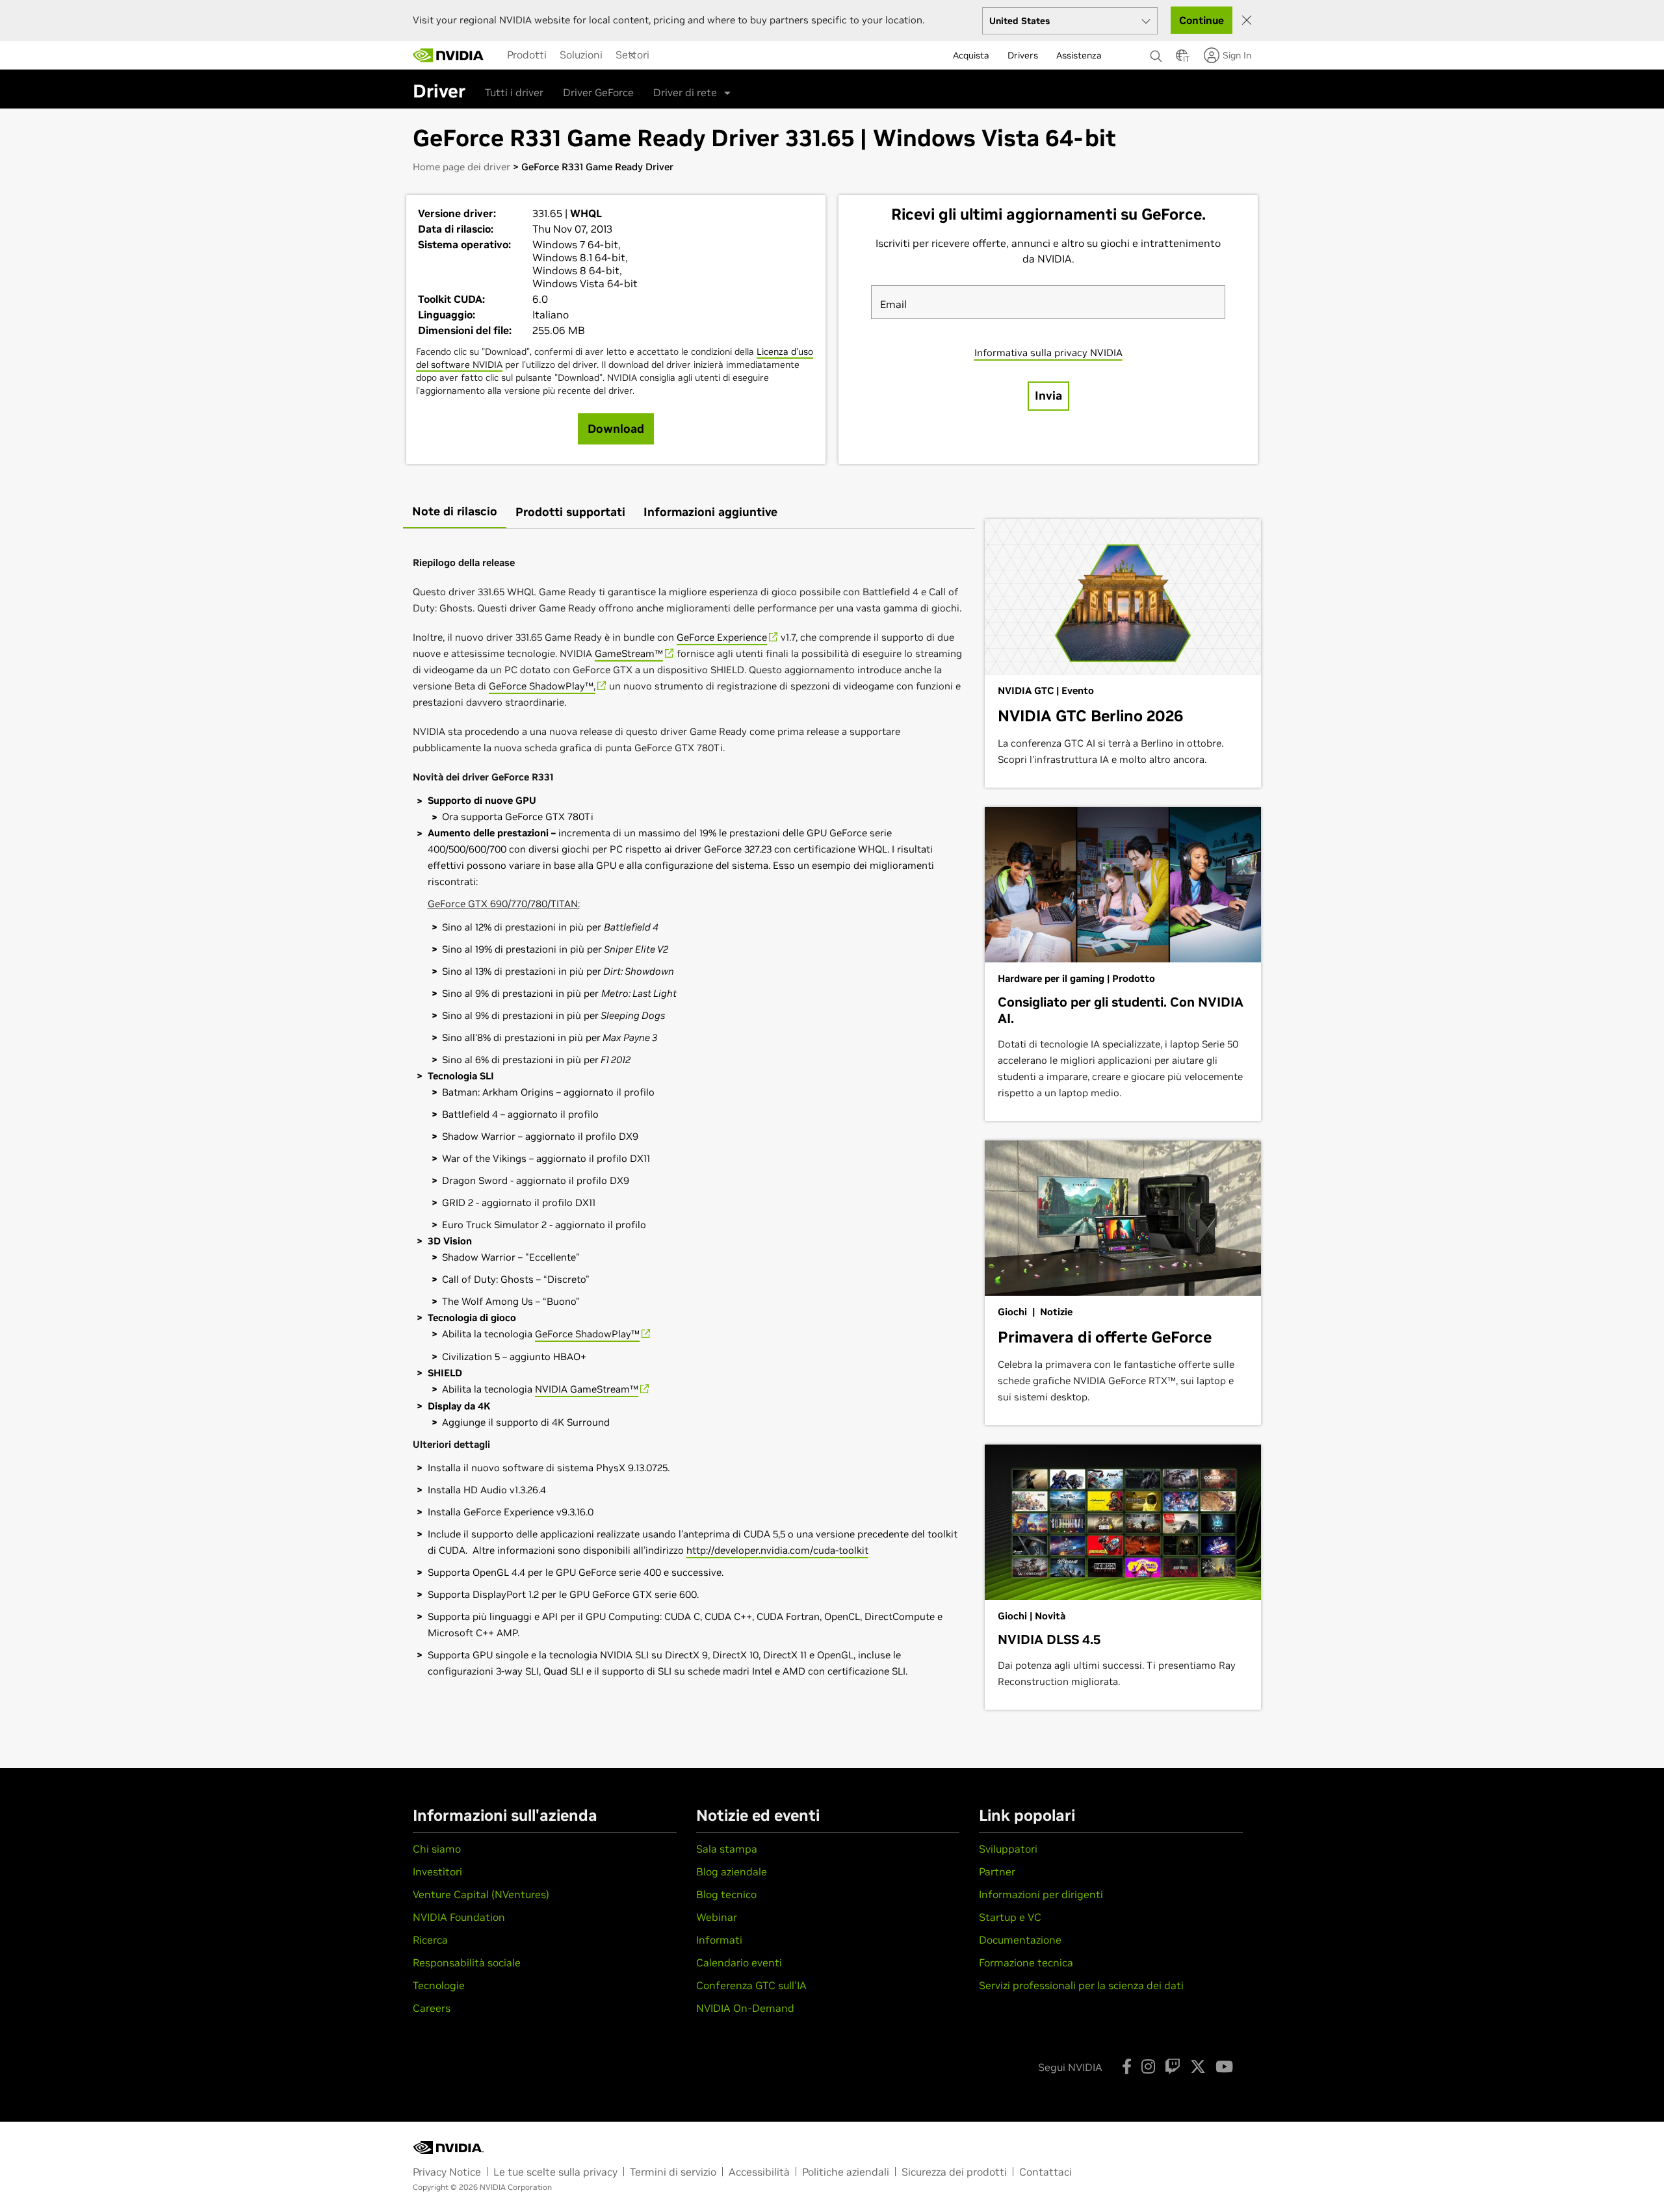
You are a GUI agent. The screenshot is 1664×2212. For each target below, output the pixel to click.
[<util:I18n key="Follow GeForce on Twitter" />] (1198, 2066)
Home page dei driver (461, 167)
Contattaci (1046, 2172)
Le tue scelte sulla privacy (555, 2172)
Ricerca (430, 1940)
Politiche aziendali (846, 2172)
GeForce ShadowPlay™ (587, 1334)
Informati (719, 1940)
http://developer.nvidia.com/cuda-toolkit (777, 1550)
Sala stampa (727, 1849)
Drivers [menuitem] (1023, 55)
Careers (432, 2008)
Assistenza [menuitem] (1079, 55)
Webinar (717, 1917)
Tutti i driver (514, 92)
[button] (1182, 59)
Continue (1202, 20)
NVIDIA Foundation (459, 1917)
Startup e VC (1010, 1917)
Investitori (437, 1871)
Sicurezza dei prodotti (954, 2172)
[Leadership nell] (448, 55)
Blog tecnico (726, 1894)
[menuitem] (527, 55)
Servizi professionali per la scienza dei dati (1081, 1985)
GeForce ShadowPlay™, (542, 686)
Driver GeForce (598, 92)
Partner (997, 1871)
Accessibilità (759, 2172)
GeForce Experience (722, 637)
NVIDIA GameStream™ (587, 1389)
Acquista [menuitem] (971, 55)
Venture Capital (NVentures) (481, 1894)
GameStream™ (629, 653)
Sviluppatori (1008, 1849)
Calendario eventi (739, 1962)
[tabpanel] (689, 1114)
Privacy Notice (447, 2172)
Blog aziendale (732, 1871)
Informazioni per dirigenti (1041, 1894)
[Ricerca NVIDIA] (1156, 53)
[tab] (455, 512)
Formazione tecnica (1026, 1962)
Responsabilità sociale (467, 1962)
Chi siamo (437, 1849)
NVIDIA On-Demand (745, 2008)
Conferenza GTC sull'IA (751, 1985)
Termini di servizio (673, 2172)
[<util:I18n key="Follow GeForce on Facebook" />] (1127, 2066)
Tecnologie (439, 1985)
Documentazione (1020, 1940)
